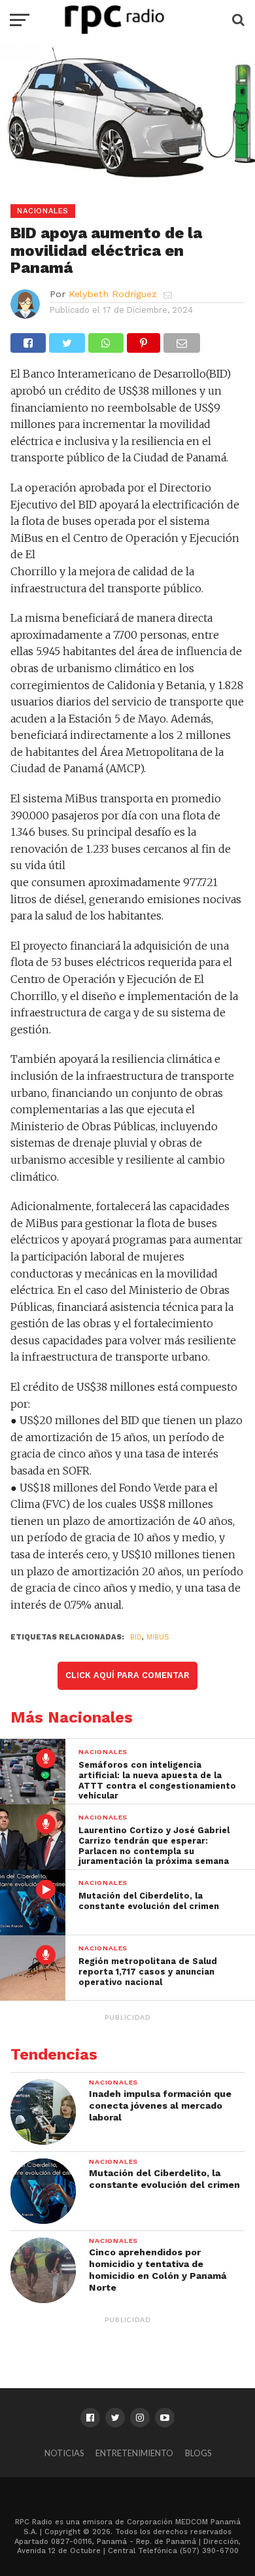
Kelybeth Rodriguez (113, 294)
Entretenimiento (134, 2453)
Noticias (64, 2453)
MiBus (158, 1637)
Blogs (198, 2453)
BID (136, 1637)
